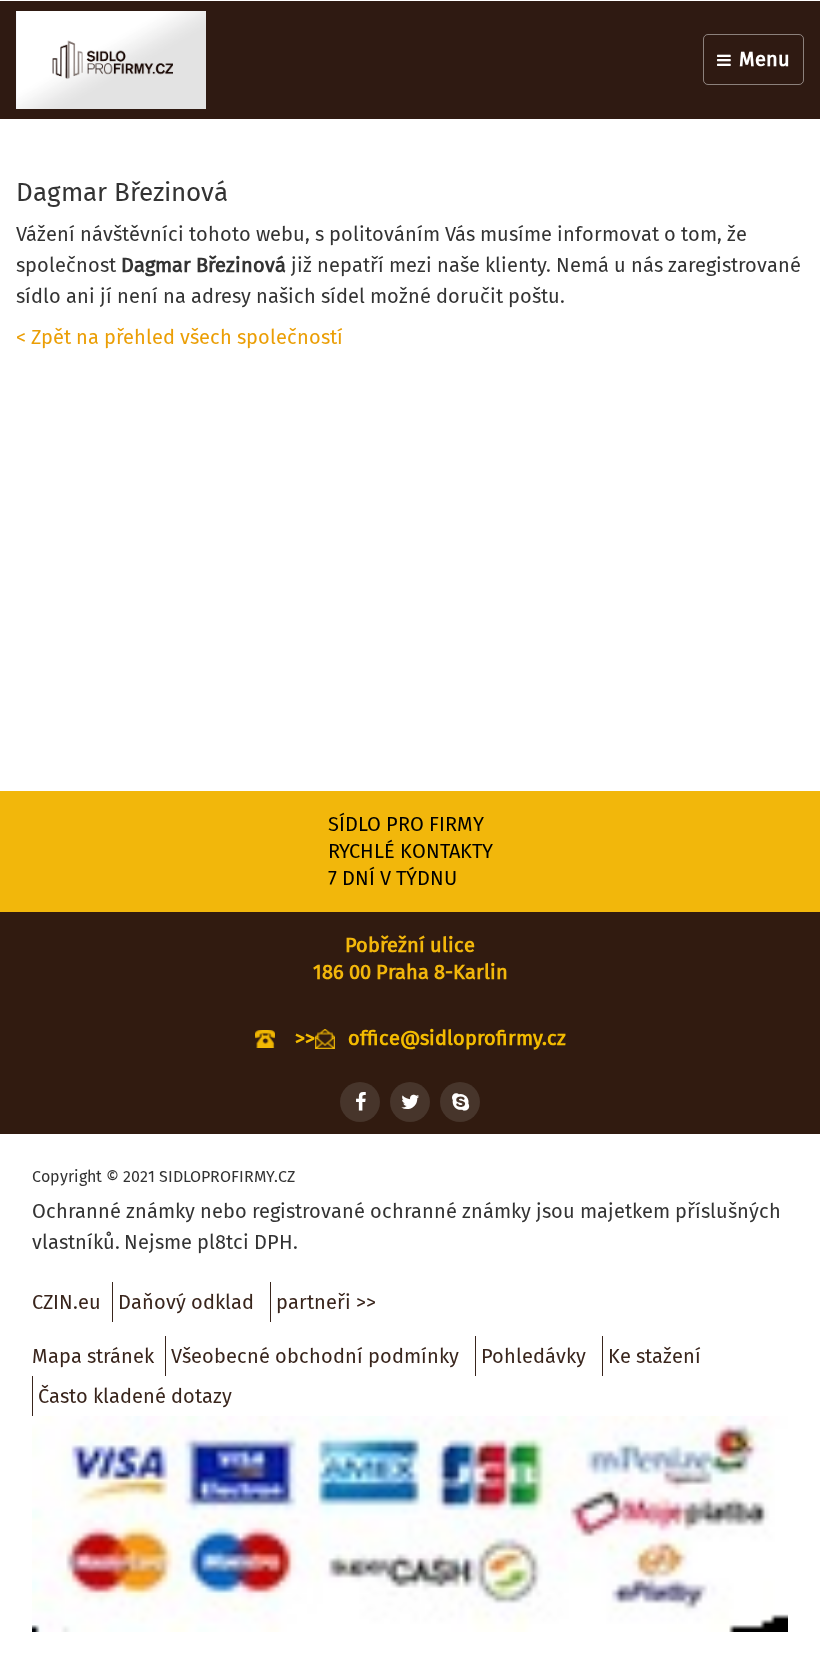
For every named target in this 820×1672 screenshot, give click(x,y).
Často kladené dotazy (135, 1396)
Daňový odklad (186, 1302)
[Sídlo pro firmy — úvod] (111, 60)
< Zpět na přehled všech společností (179, 337)
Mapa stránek (93, 1356)
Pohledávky (533, 1356)
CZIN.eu (66, 1302)
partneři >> (326, 1302)
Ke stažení (654, 1356)
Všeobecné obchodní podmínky (315, 1356)
